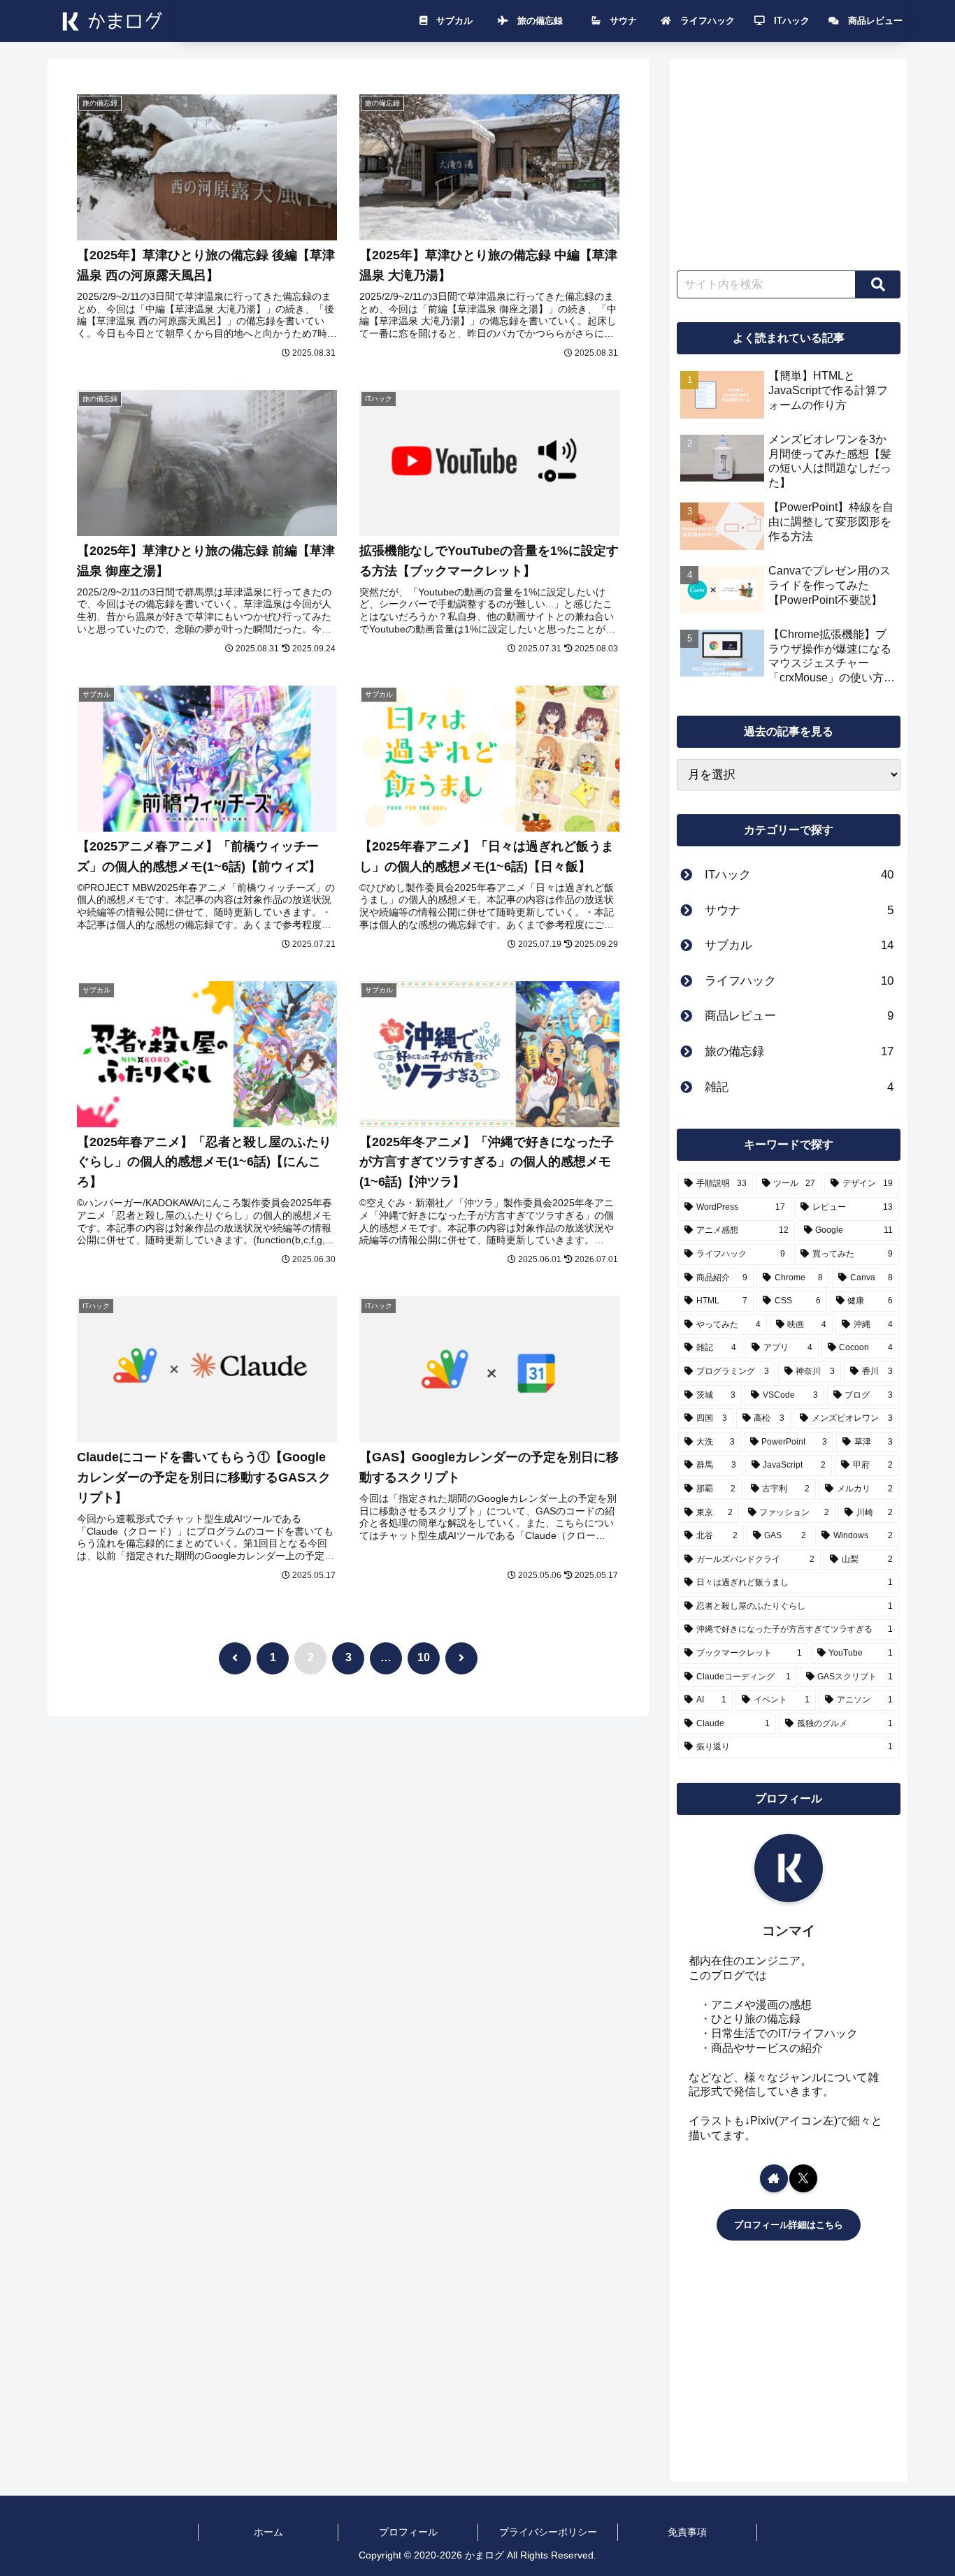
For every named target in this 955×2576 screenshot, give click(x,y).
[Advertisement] (789, 159)
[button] (878, 284)
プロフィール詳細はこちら (789, 2225)
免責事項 (687, 2532)
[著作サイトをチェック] (774, 2178)
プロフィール (408, 2532)
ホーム (268, 2532)
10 (424, 1657)
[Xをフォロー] (803, 2178)
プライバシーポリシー (548, 2532)
